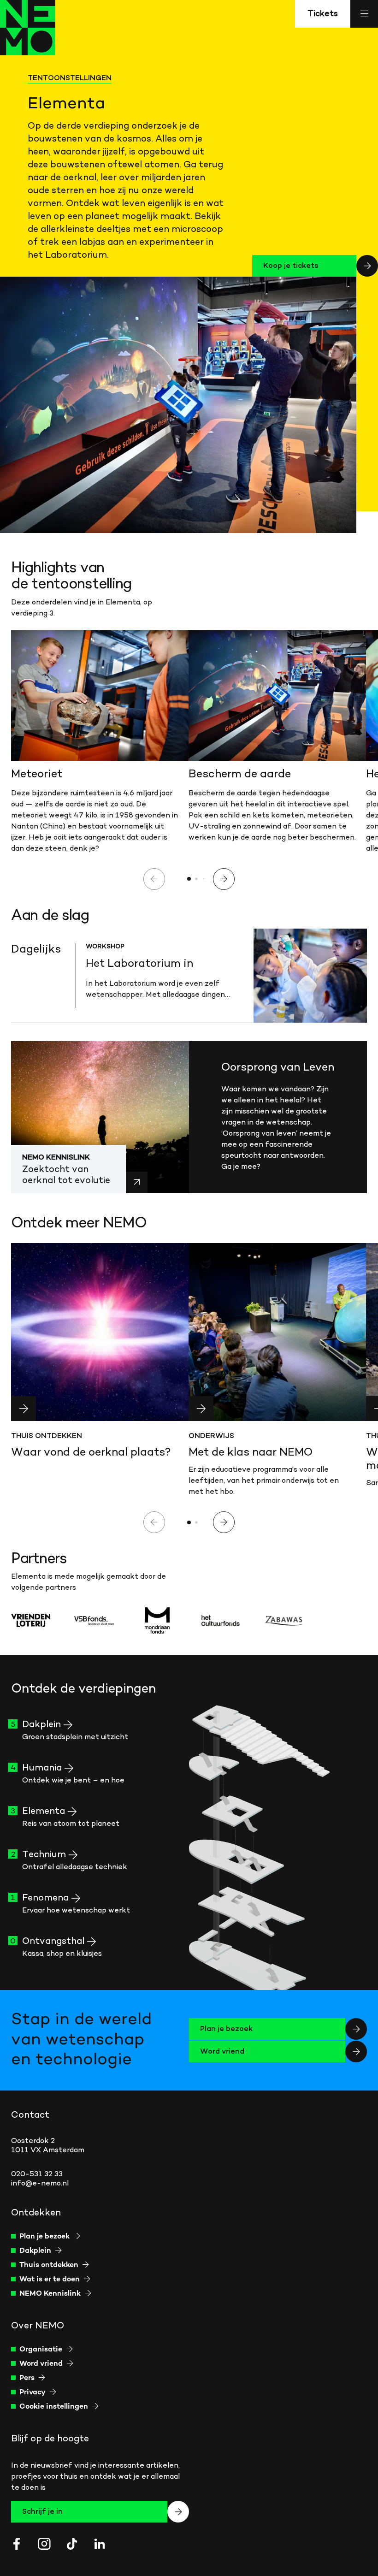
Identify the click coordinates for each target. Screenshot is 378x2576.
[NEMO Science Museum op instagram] (44, 2544)
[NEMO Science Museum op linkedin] (100, 2544)
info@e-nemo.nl (40, 2184)
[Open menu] (364, 14)
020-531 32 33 (37, 2174)
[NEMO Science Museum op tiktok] (72, 2544)
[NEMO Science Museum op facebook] (17, 2544)
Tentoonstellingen (70, 78)
